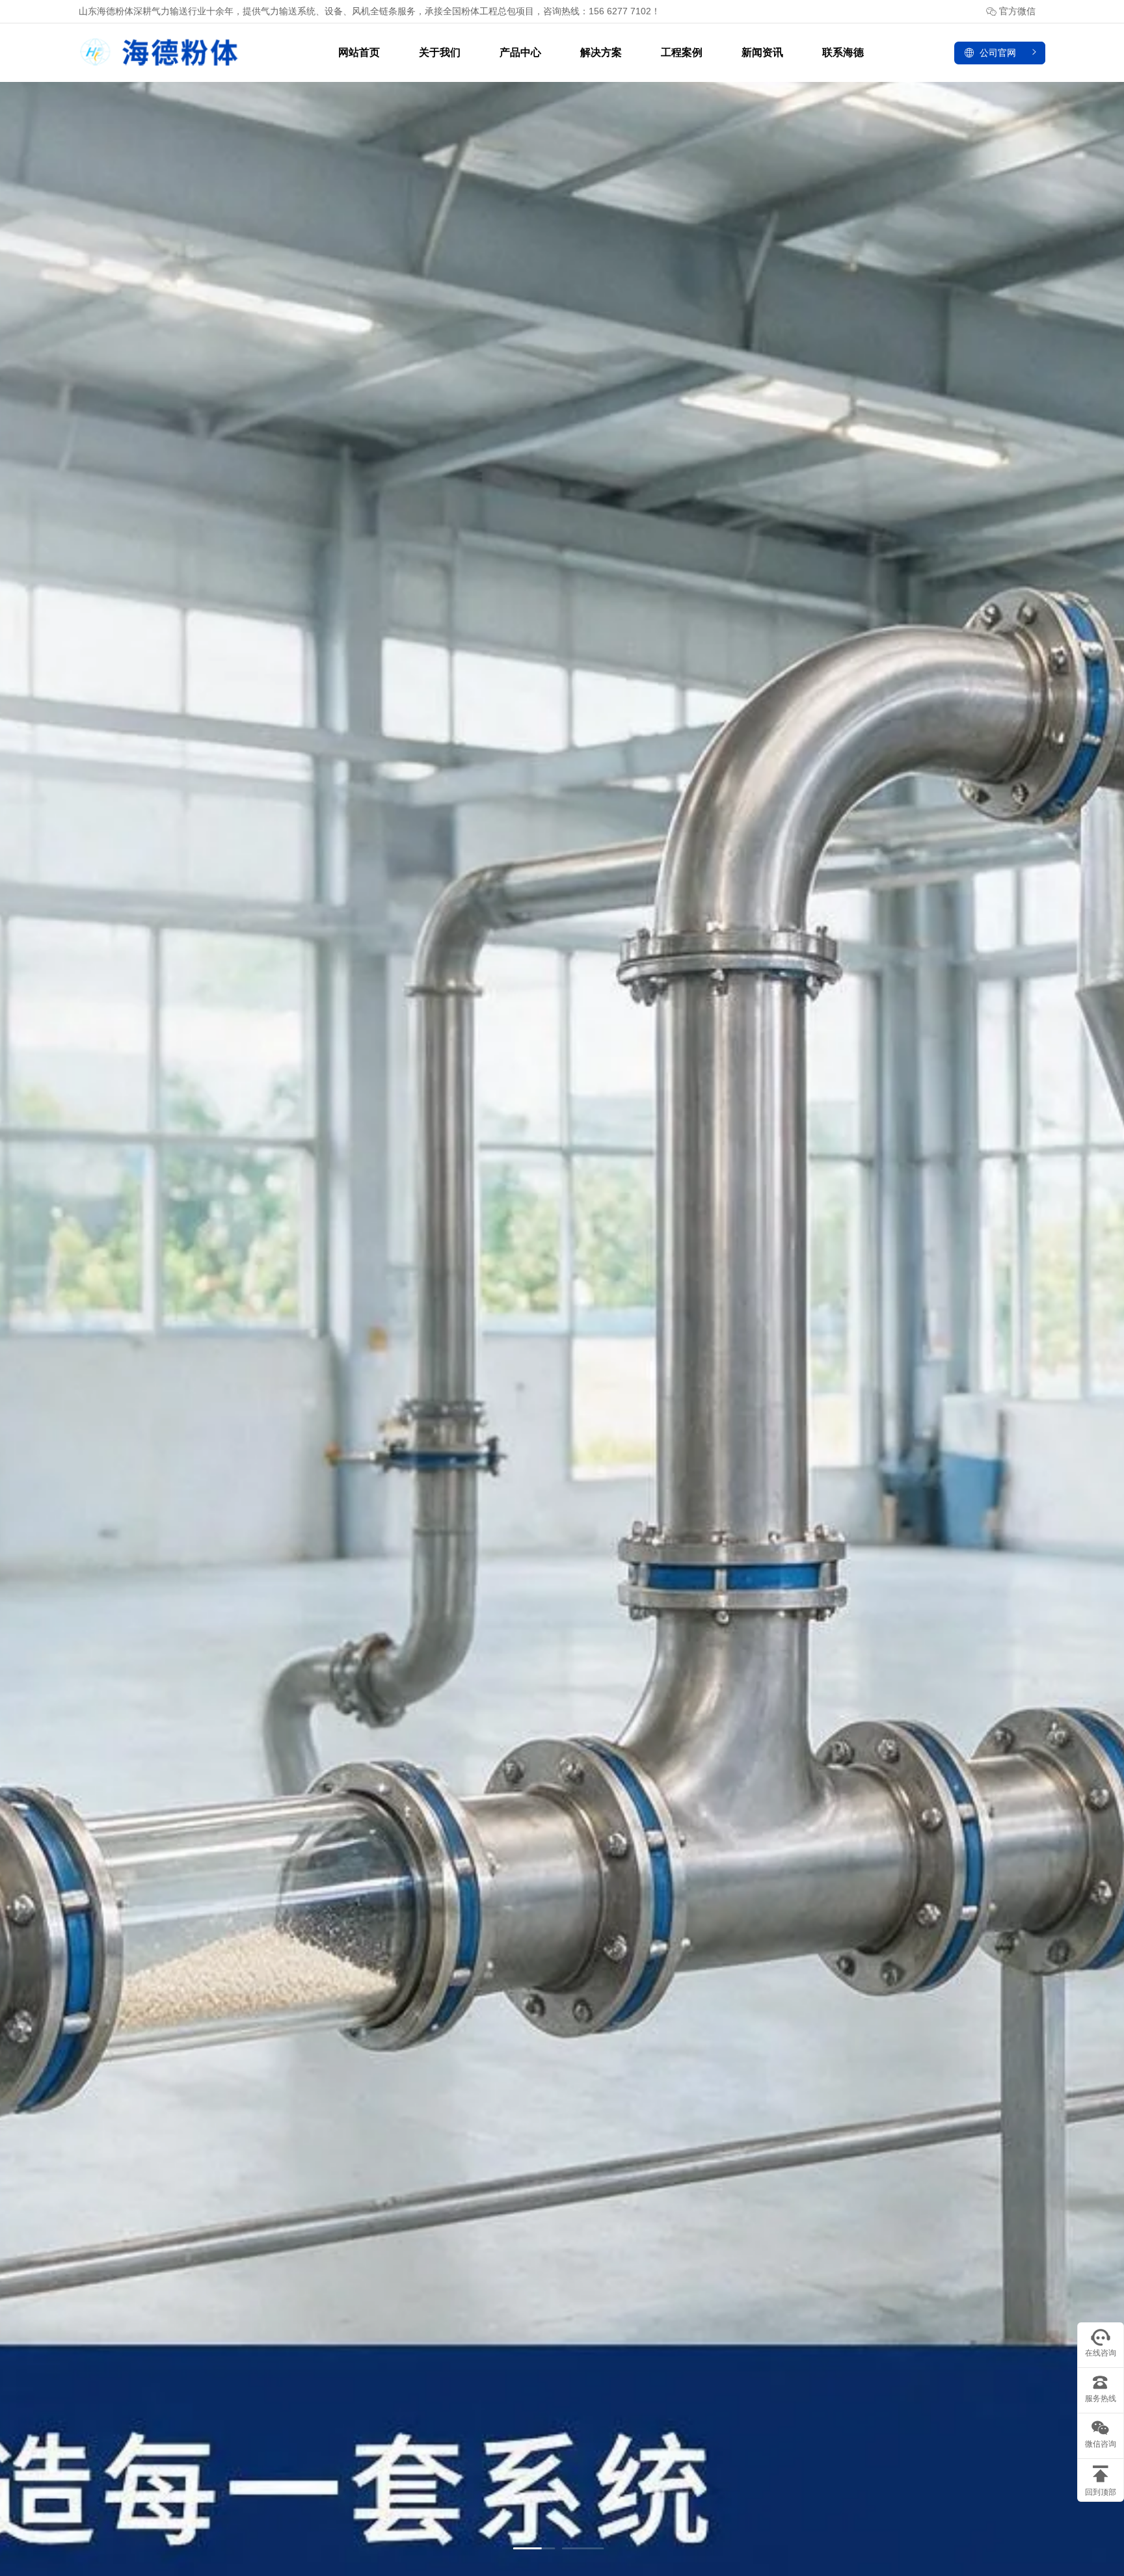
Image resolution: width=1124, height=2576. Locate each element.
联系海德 (843, 52)
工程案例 (682, 52)
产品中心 (520, 52)
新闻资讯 (762, 52)
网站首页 (359, 52)
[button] (534, 2548)
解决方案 (601, 52)
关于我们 (440, 52)
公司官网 (998, 53)
